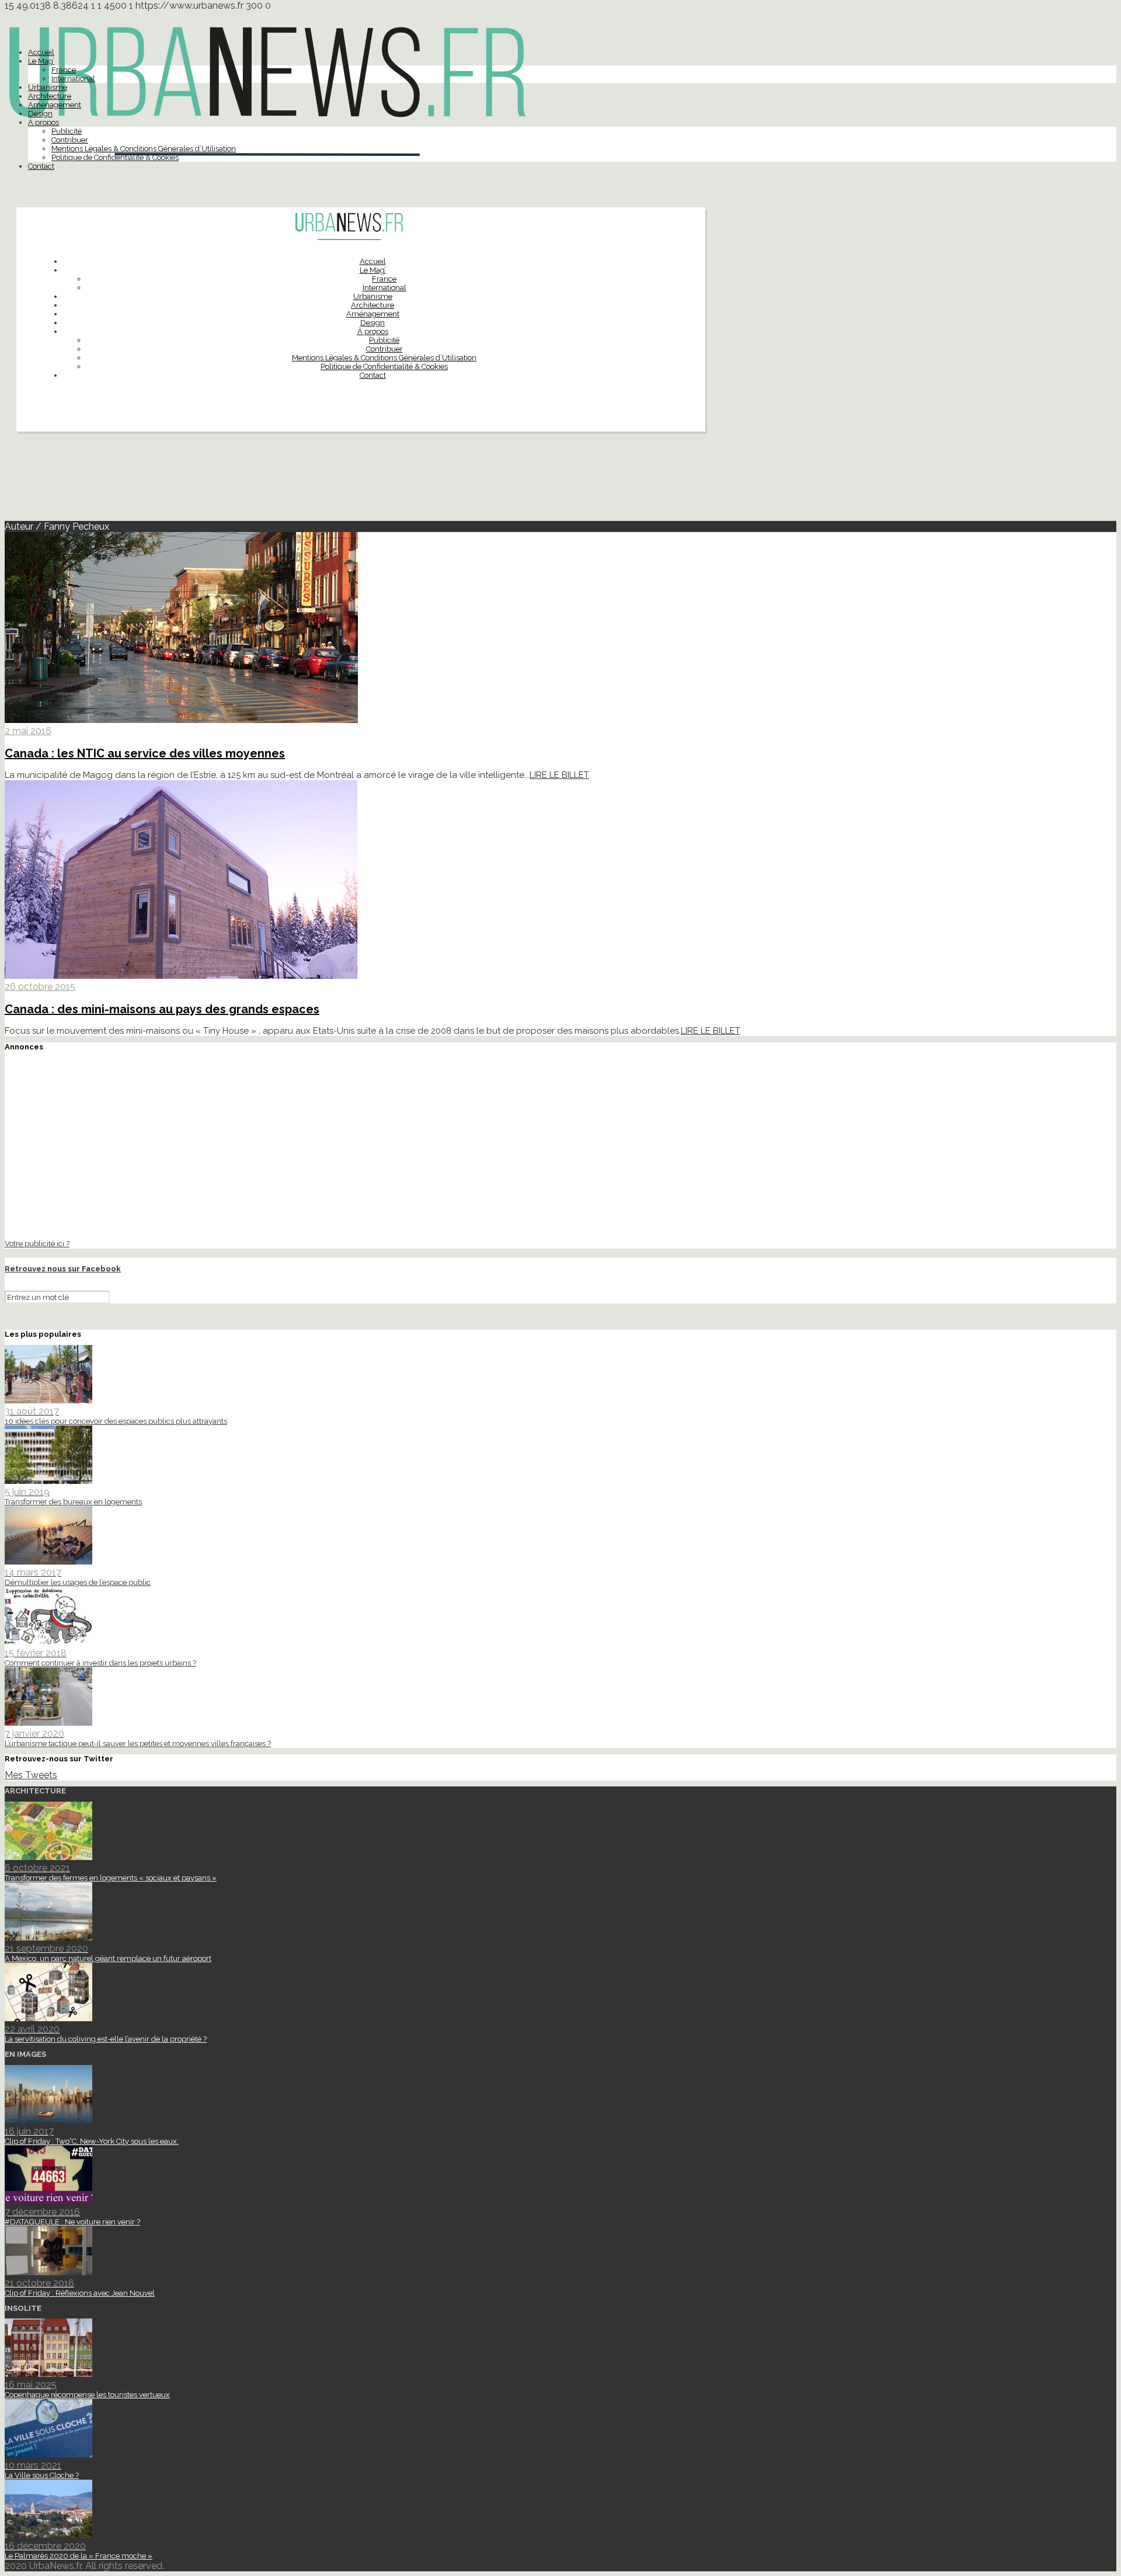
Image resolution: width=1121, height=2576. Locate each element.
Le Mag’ (41, 61)
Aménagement (55, 105)
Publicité (67, 131)
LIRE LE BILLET (559, 775)
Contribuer (70, 140)
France (64, 70)
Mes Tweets (31, 1775)
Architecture (50, 96)
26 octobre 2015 (40, 987)
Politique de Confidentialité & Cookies (115, 157)
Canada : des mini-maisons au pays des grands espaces (162, 1009)
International (73, 79)
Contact (41, 166)
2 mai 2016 (28, 731)
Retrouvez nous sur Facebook (63, 1269)
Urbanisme (48, 87)
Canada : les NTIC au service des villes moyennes (145, 753)
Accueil (41, 52)
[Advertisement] (560, 481)
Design (40, 114)
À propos (43, 122)
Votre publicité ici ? (37, 1243)
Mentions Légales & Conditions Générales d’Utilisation (144, 149)
